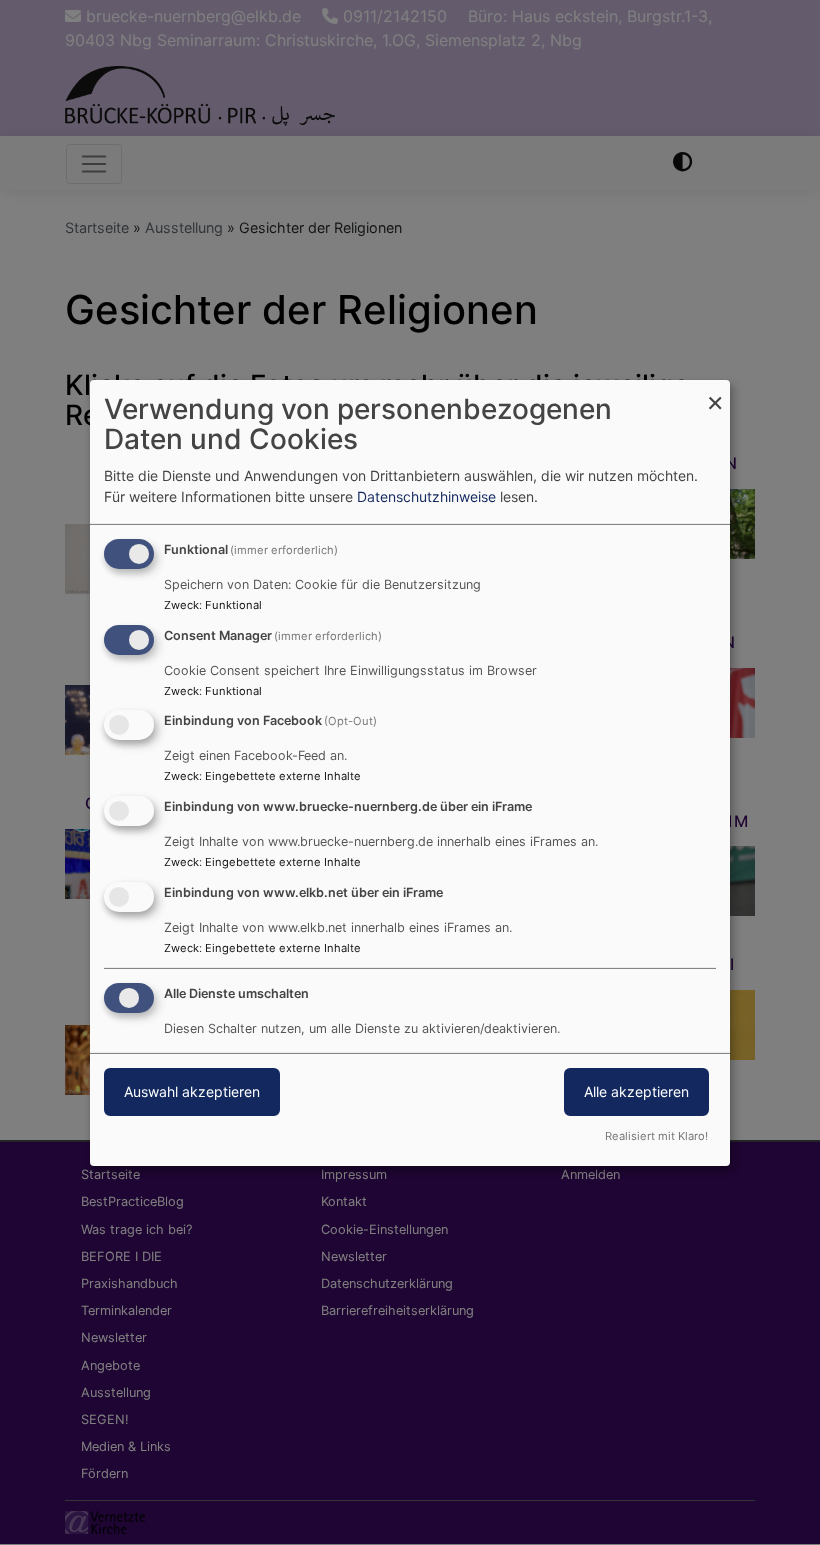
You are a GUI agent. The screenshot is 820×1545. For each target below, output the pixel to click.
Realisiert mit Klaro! (656, 1136)
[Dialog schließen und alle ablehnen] (715, 391)
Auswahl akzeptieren (192, 1091)
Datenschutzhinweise (426, 496)
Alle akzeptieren (636, 1091)
